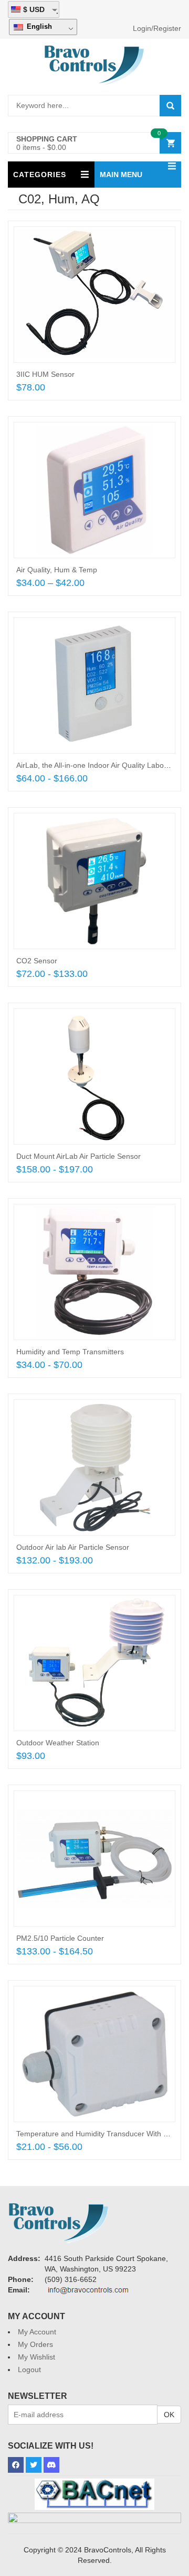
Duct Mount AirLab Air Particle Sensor (78, 1156)
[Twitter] (34, 2465)
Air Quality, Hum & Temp (57, 570)
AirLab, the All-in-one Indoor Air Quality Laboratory (100, 765)
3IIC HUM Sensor (45, 374)
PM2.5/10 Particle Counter (60, 1938)
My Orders (35, 2344)
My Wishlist (36, 2357)
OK (169, 2415)
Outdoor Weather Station (58, 1743)
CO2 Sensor (37, 961)
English (38, 26)
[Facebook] (16, 2465)
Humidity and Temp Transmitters (70, 1352)
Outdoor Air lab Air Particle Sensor (73, 1547)
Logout (29, 2370)
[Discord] (51, 2465)
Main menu (121, 175)
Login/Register (157, 28)
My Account (37, 2332)
